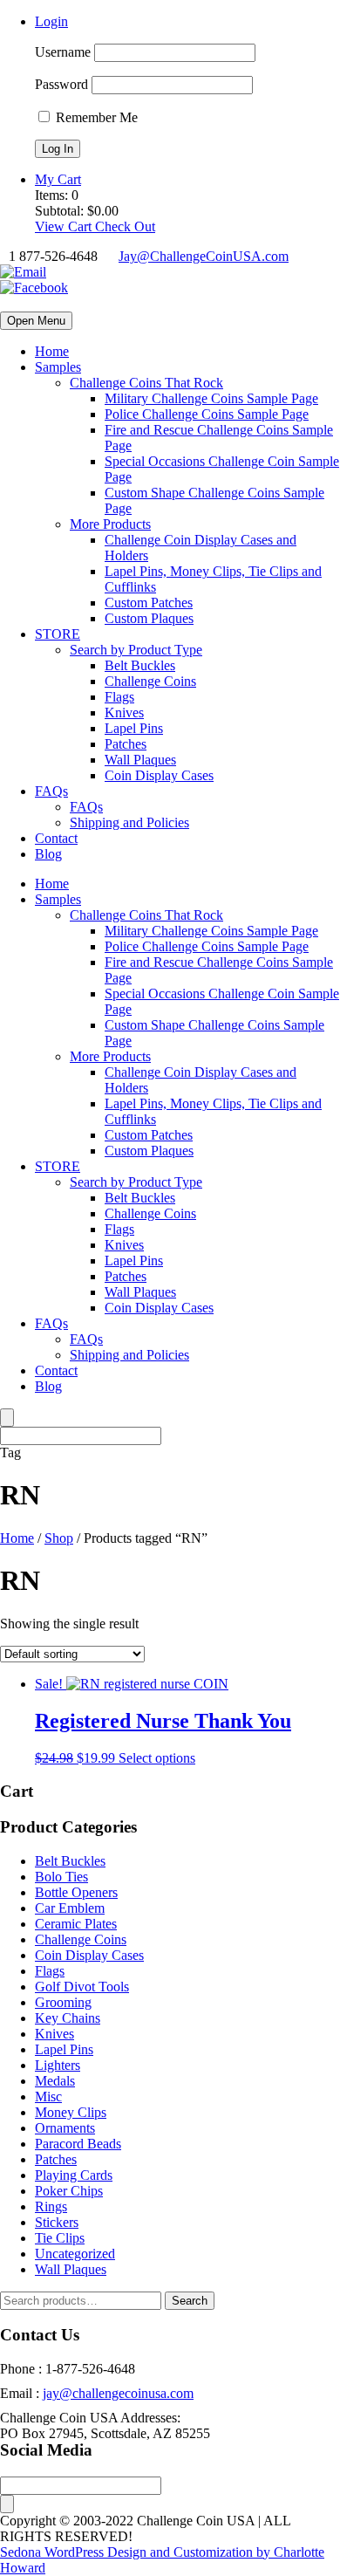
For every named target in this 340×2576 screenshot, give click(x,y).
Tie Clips (60, 2238)
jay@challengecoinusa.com (118, 2393)
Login (51, 21)
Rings (51, 2206)
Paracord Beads (78, 2144)
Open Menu (36, 321)
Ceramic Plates (76, 1924)
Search (190, 2301)
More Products (110, 524)
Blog (48, 854)
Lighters (58, 2065)
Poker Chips (69, 2191)
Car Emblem (70, 1908)
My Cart (58, 179)
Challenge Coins (150, 681)
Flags (119, 697)
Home (52, 351)
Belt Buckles (140, 665)
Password (61, 84)
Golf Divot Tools (82, 1987)
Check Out (125, 226)
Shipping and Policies (129, 822)
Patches (126, 744)
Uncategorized (75, 2254)
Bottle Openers (76, 1892)
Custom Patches (149, 603)
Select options (157, 1758)
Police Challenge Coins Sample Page (207, 414)
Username (63, 52)
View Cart (65, 226)
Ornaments (65, 2128)
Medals (55, 2081)
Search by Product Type (136, 650)
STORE (58, 634)
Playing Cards (74, 2175)
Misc (48, 2096)
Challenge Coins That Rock (146, 383)
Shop (59, 1538)
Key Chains (68, 2018)
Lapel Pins (134, 728)
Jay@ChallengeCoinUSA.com (204, 256)
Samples (58, 367)
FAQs (51, 791)
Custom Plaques (149, 618)
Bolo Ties (61, 1877)
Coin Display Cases (159, 775)
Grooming (63, 2002)
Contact (56, 838)
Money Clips (71, 2112)
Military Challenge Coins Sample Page (211, 398)
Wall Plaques (140, 760)
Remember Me (95, 117)
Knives (124, 713)
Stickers (57, 2222)
